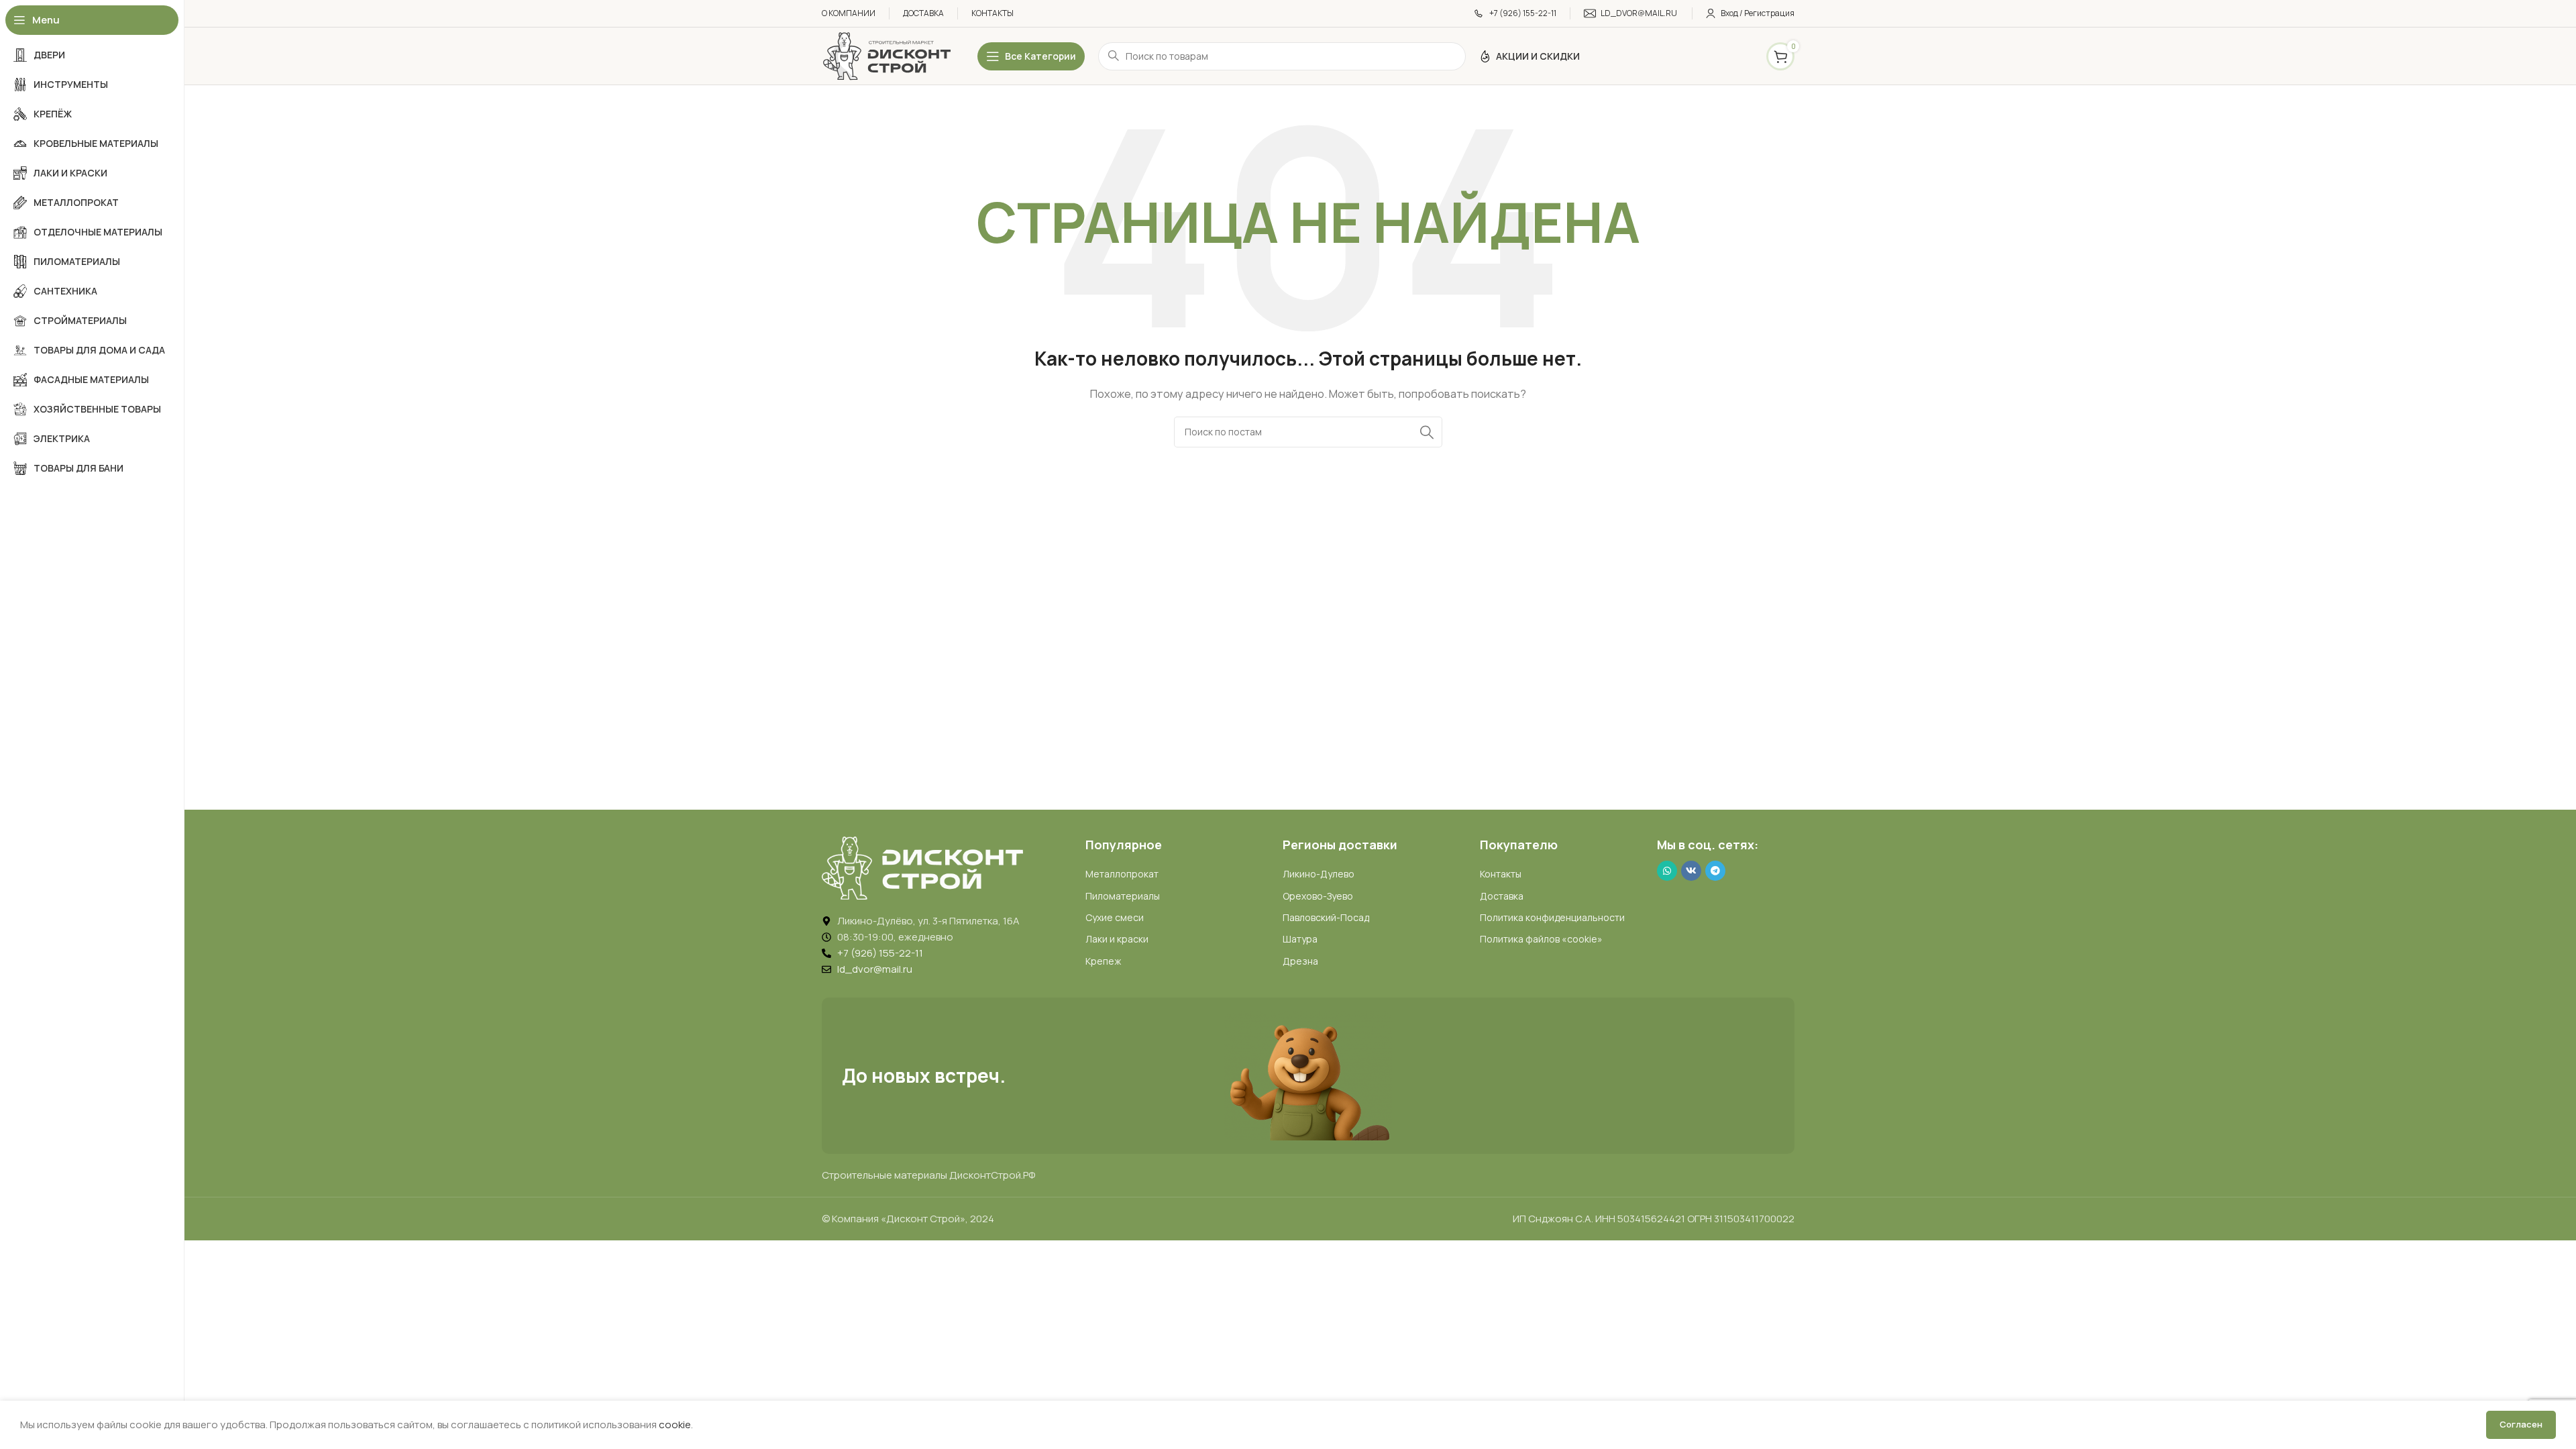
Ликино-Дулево (1319, 874)
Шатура (1300, 939)
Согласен (2521, 1424)
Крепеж (1103, 961)
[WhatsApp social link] (1667, 871)
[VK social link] (1691, 871)
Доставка (1502, 896)
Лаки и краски (1117, 939)
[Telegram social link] (1715, 871)
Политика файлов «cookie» (1541, 939)
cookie (675, 1425)
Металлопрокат (1122, 874)
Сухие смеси (1115, 917)
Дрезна (1300, 961)
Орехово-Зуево (1318, 896)
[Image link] (922, 867)
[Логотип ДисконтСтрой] (886, 55)
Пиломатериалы (1123, 896)
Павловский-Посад (1326, 917)
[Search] (1427, 432)
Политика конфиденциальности (1552, 917)
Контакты (1501, 874)
